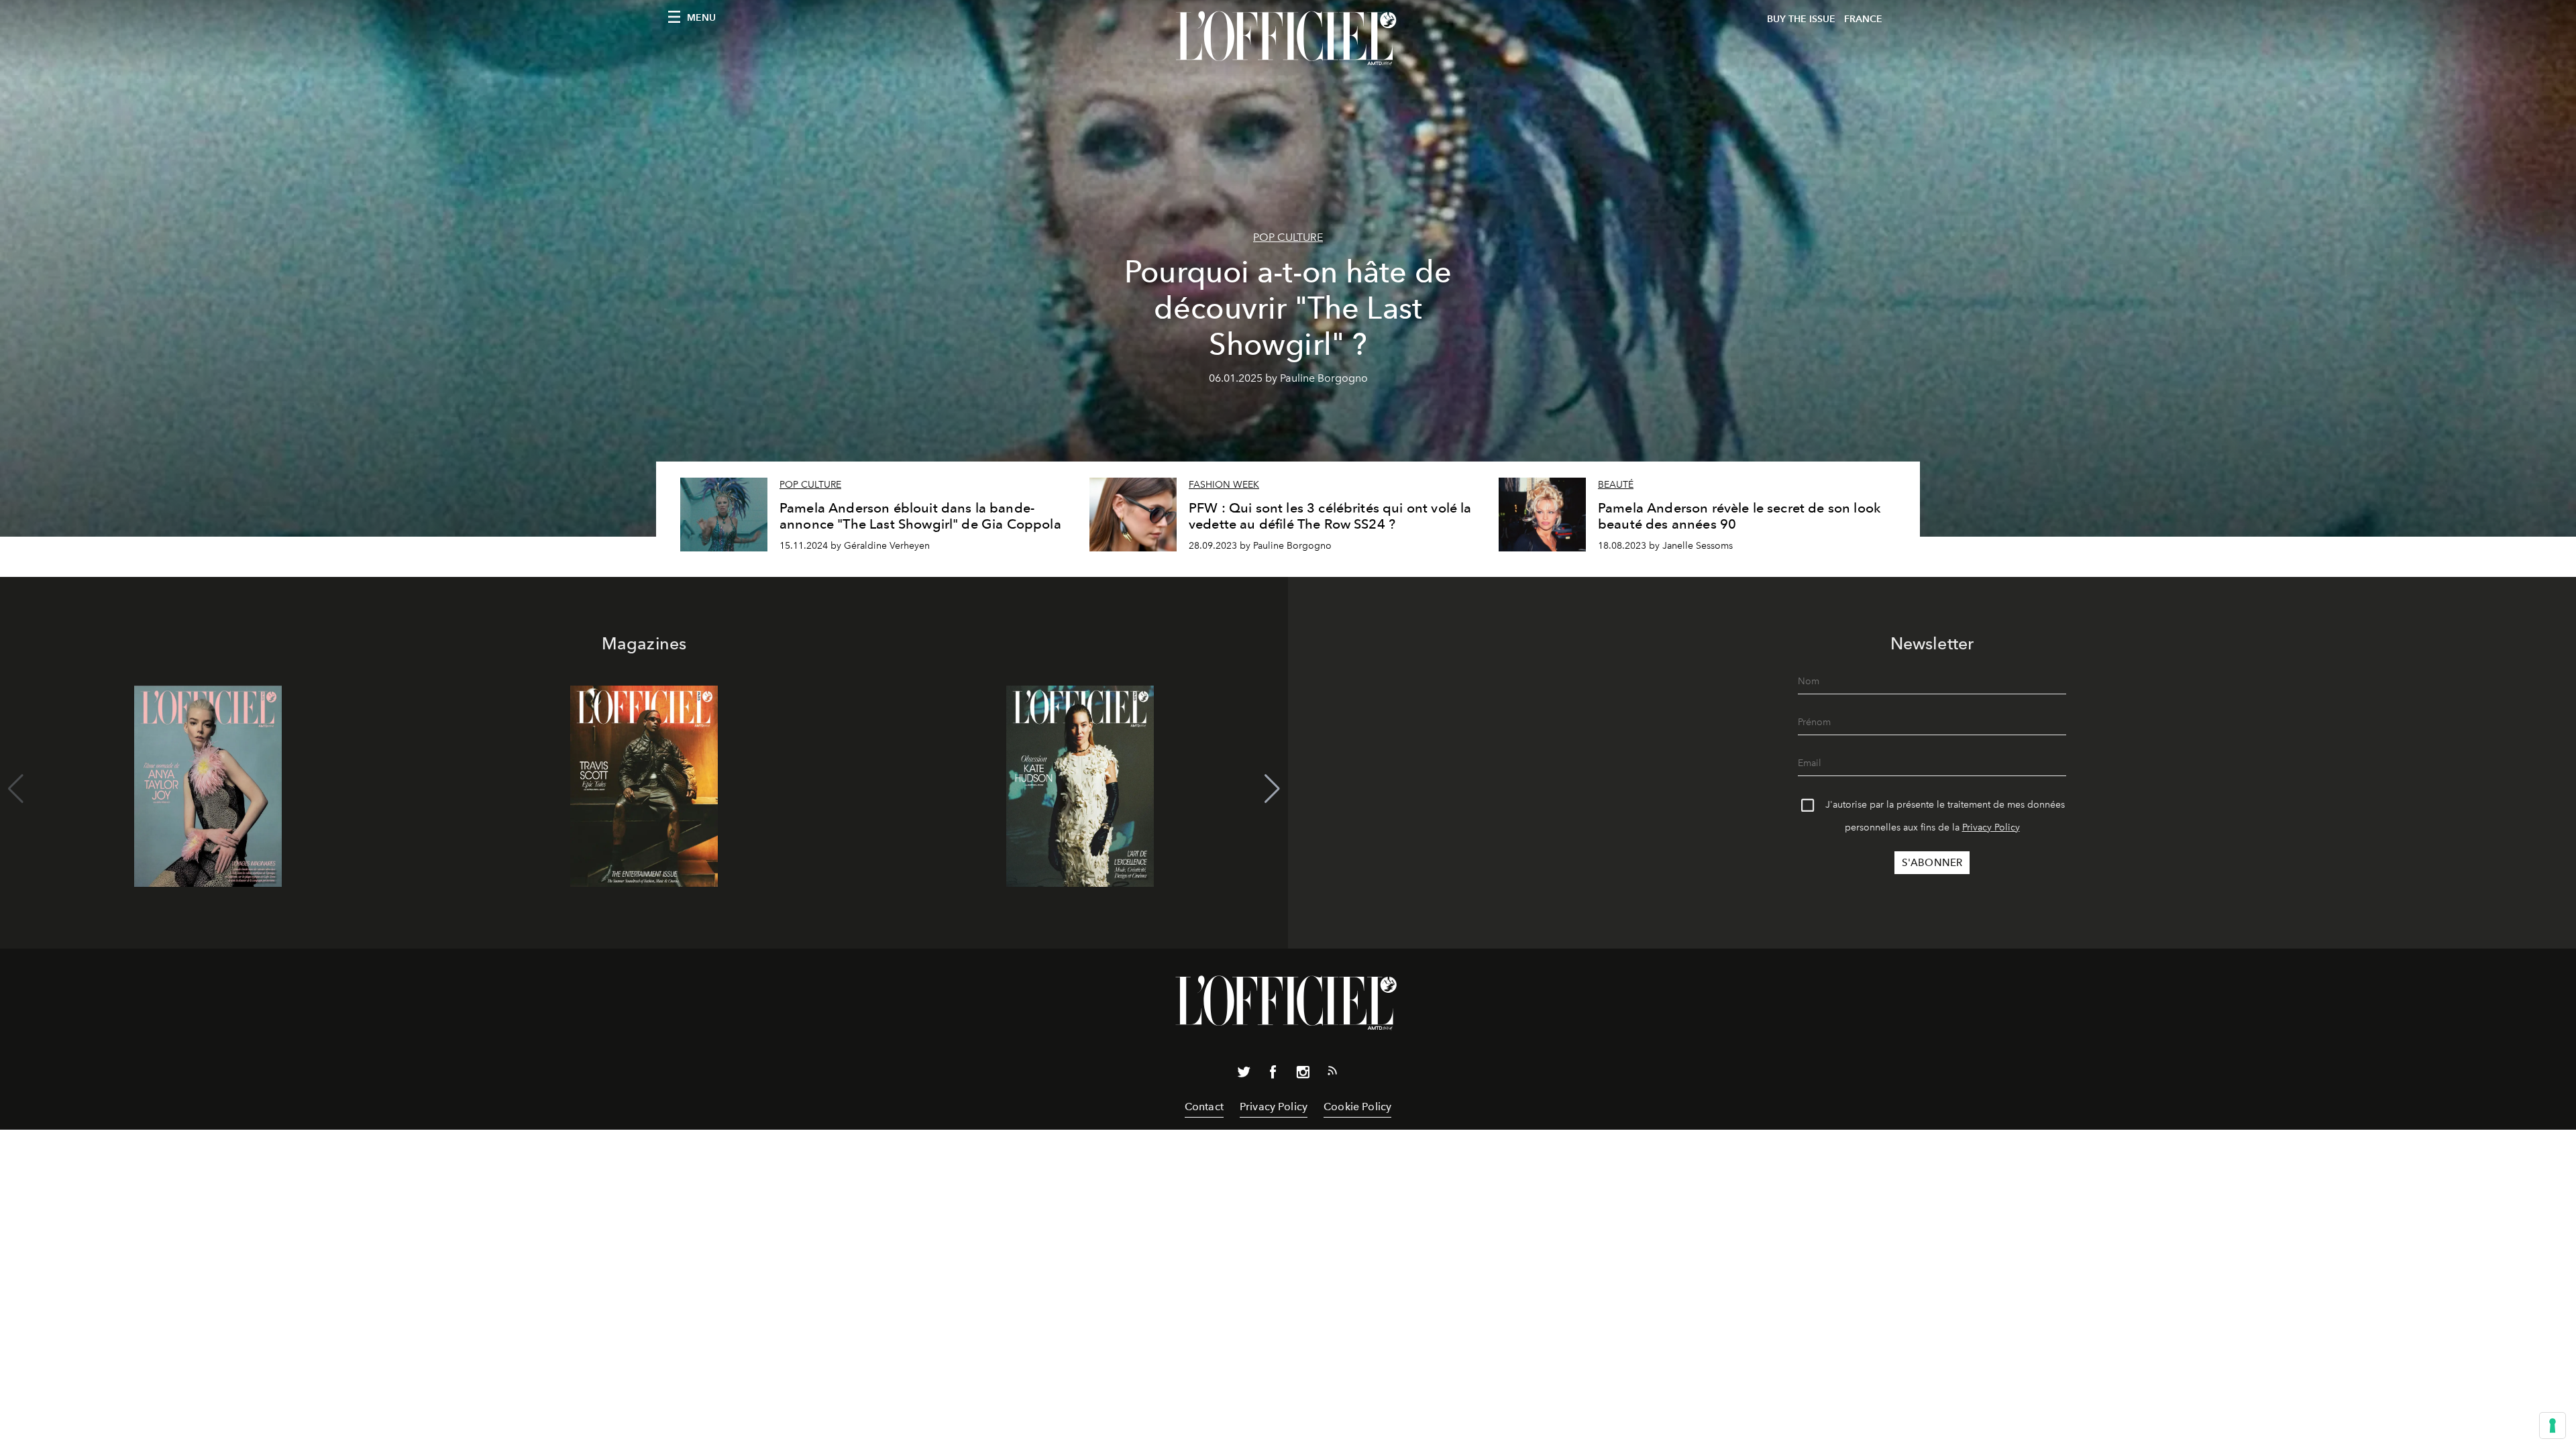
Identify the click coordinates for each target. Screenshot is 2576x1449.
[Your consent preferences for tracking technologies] (2553, 1426)
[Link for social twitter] (1244, 1075)
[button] (1272, 789)
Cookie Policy (1357, 1107)
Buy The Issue (1801, 19)
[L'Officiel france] (1288, 38)
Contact (1204, 1107)
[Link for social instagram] (1303, 1075)
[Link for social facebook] (1273, 1075)
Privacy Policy (1991, 827)
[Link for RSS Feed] (1332, 1073)
